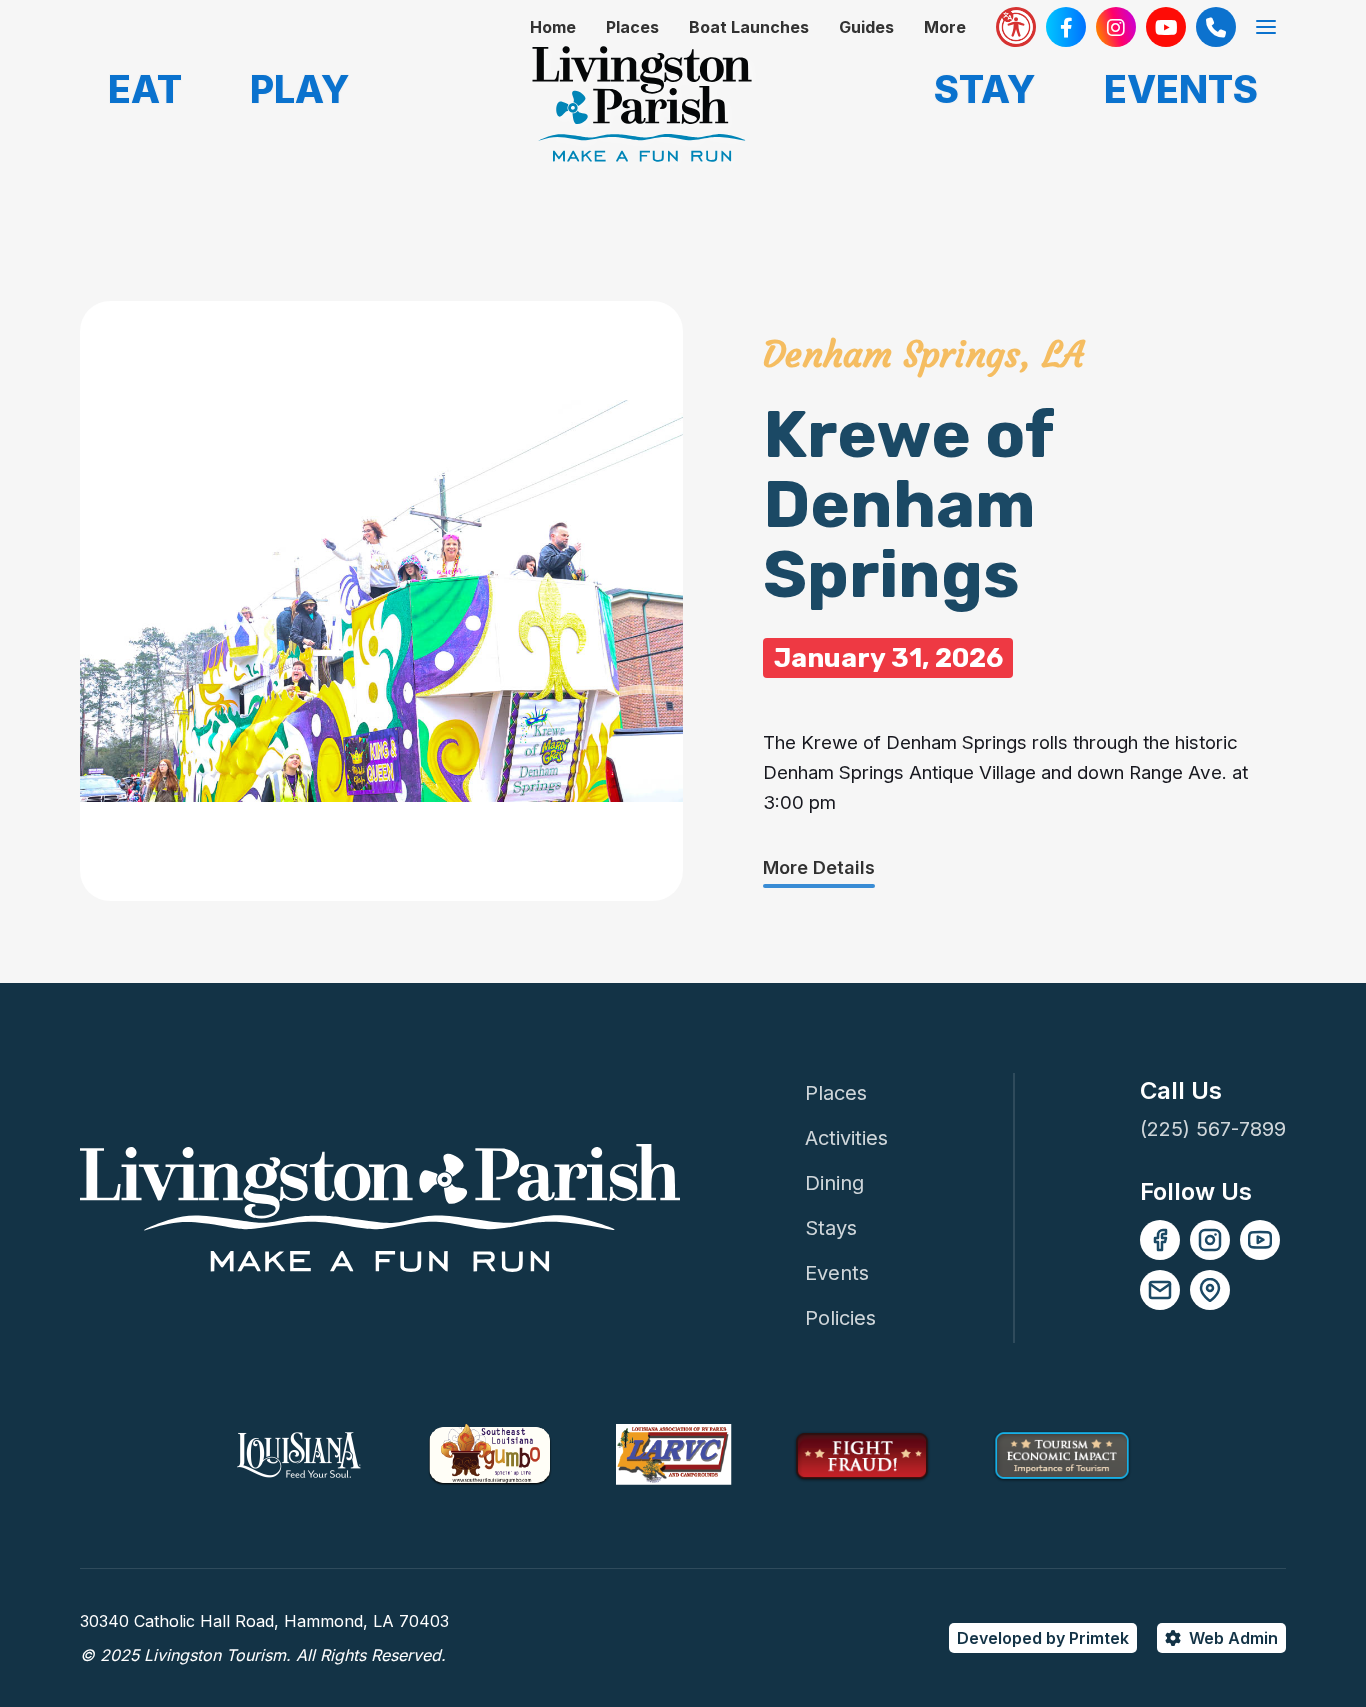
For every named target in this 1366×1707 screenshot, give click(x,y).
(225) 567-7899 (1213, 1129)
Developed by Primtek (1043, 1638)
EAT (145, 89)
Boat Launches (749, 27)
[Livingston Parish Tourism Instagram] (1116, 27)
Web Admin (1233, 1638)
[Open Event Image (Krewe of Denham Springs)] (381, 601)
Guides (866, 27)
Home (553, 27)
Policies (840, 1318)
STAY (985, 89)
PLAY (300, 89)
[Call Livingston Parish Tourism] (1216, 27)
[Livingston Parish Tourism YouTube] (1166, 27)
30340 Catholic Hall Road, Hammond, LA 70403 (264, 1621)
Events (837, 1273)
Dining (834, 1183)
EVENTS (1181, 89)
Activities (846, 1138)
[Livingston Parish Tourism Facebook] (1066, 27)
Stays (831, 1228)
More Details (819, 867)
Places (632, 27)
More (945, 27)
